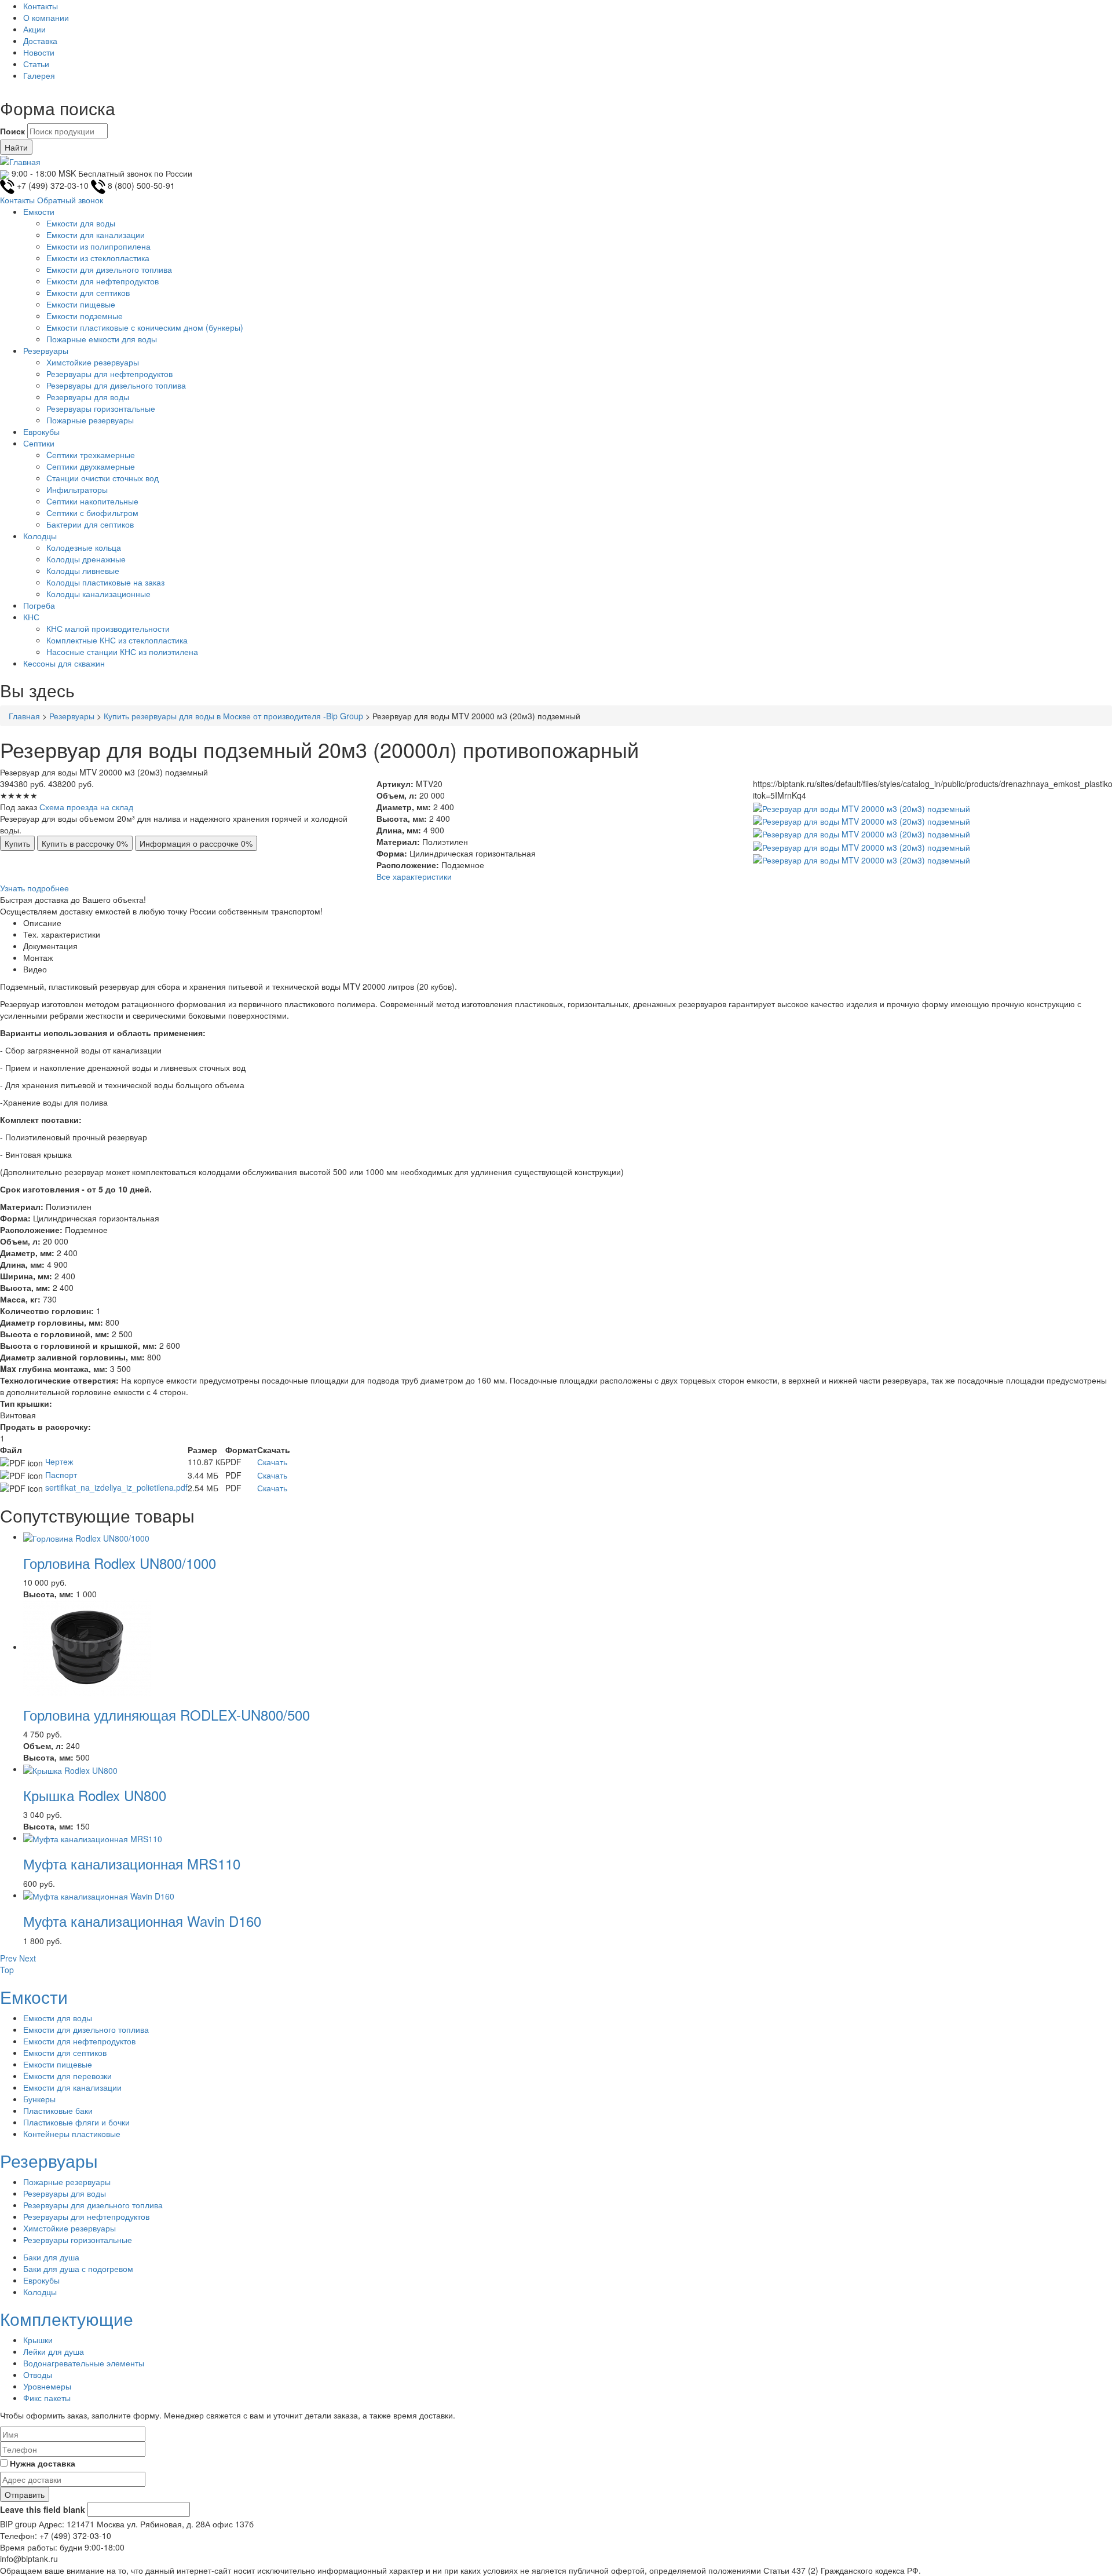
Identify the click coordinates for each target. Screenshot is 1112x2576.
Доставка (40, 41)
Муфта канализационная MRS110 (132, 1863)
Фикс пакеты (47, 2398)
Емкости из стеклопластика (98, 258)
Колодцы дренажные (86, 559)
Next (28, 1958)
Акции (34, 29)
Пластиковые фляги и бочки (76, 2122)
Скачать (272, 1462)
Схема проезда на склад (86, 807)
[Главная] (20, 160)
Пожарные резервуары (90, 420)
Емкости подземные (85, 316)
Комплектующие (67, 2319)
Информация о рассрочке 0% (196, 843)
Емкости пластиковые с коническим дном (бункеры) (145, 327)
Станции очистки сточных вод (103, 478)
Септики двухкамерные (91, 466)
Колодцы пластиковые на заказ (105, 582)
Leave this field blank (43, 2509)
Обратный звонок (70, 200)
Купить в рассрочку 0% (85, 843)
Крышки (38, 2340)
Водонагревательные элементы (84, 2363)
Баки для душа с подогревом (78, 2268)
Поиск (12, 131)
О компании (46, 17)
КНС (31, 617)
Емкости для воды (81, 223)
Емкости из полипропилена (98, 246)
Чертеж (59, 1461)
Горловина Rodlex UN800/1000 (120, 1563)
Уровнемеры (47, 2386)
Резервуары (46, 350)
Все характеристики (414, 876)
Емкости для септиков (88, 292)
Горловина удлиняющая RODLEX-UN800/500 (167, 1715)
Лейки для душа (54, 2351)
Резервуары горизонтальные (101, 408)
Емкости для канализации (96, 235)
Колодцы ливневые (83, 570)
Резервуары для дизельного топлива (116, 385)
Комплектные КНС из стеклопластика (117, 640)
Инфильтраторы (77, 489)
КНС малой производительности (108, 628)
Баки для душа (51, 2257)
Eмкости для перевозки (67, 2076)
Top (7, 1970)
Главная (24, 716)
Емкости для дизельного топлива (109, 269)
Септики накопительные (92, 501)
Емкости (39, 211)
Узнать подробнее (34, 888)
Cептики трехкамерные (91, 455)
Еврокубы (41, 431)
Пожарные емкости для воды (102, 339)
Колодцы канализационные (98, 594)
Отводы (38, 2374)
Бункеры (39, 2099)
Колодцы (40, 536)
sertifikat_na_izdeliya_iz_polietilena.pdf (116, 1487)
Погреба (39, 605)
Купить (17, 843)
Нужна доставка (43, 2463)
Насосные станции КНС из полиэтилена (122, 652)
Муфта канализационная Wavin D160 (142, 1921)
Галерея (39, 75)
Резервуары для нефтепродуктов (109, 374)
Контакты (41, 6)
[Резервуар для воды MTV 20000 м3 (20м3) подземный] (862, 807)
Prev (8, 1958)
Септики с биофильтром (92, 513)
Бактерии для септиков (90, 524)
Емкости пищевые (81, 304)
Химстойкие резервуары (93, 362)
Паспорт (61, 1474)
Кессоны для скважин (64, 663)
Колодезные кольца (84, 547)
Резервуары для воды (88, 397)
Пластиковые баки (58, 2110)
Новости (39, 52)
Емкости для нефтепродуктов (103, 281)
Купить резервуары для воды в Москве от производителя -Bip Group (233, 716)
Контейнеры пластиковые (72, 2134)
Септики (39, 443)
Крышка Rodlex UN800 (95, 1795)
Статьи (36, 64)
